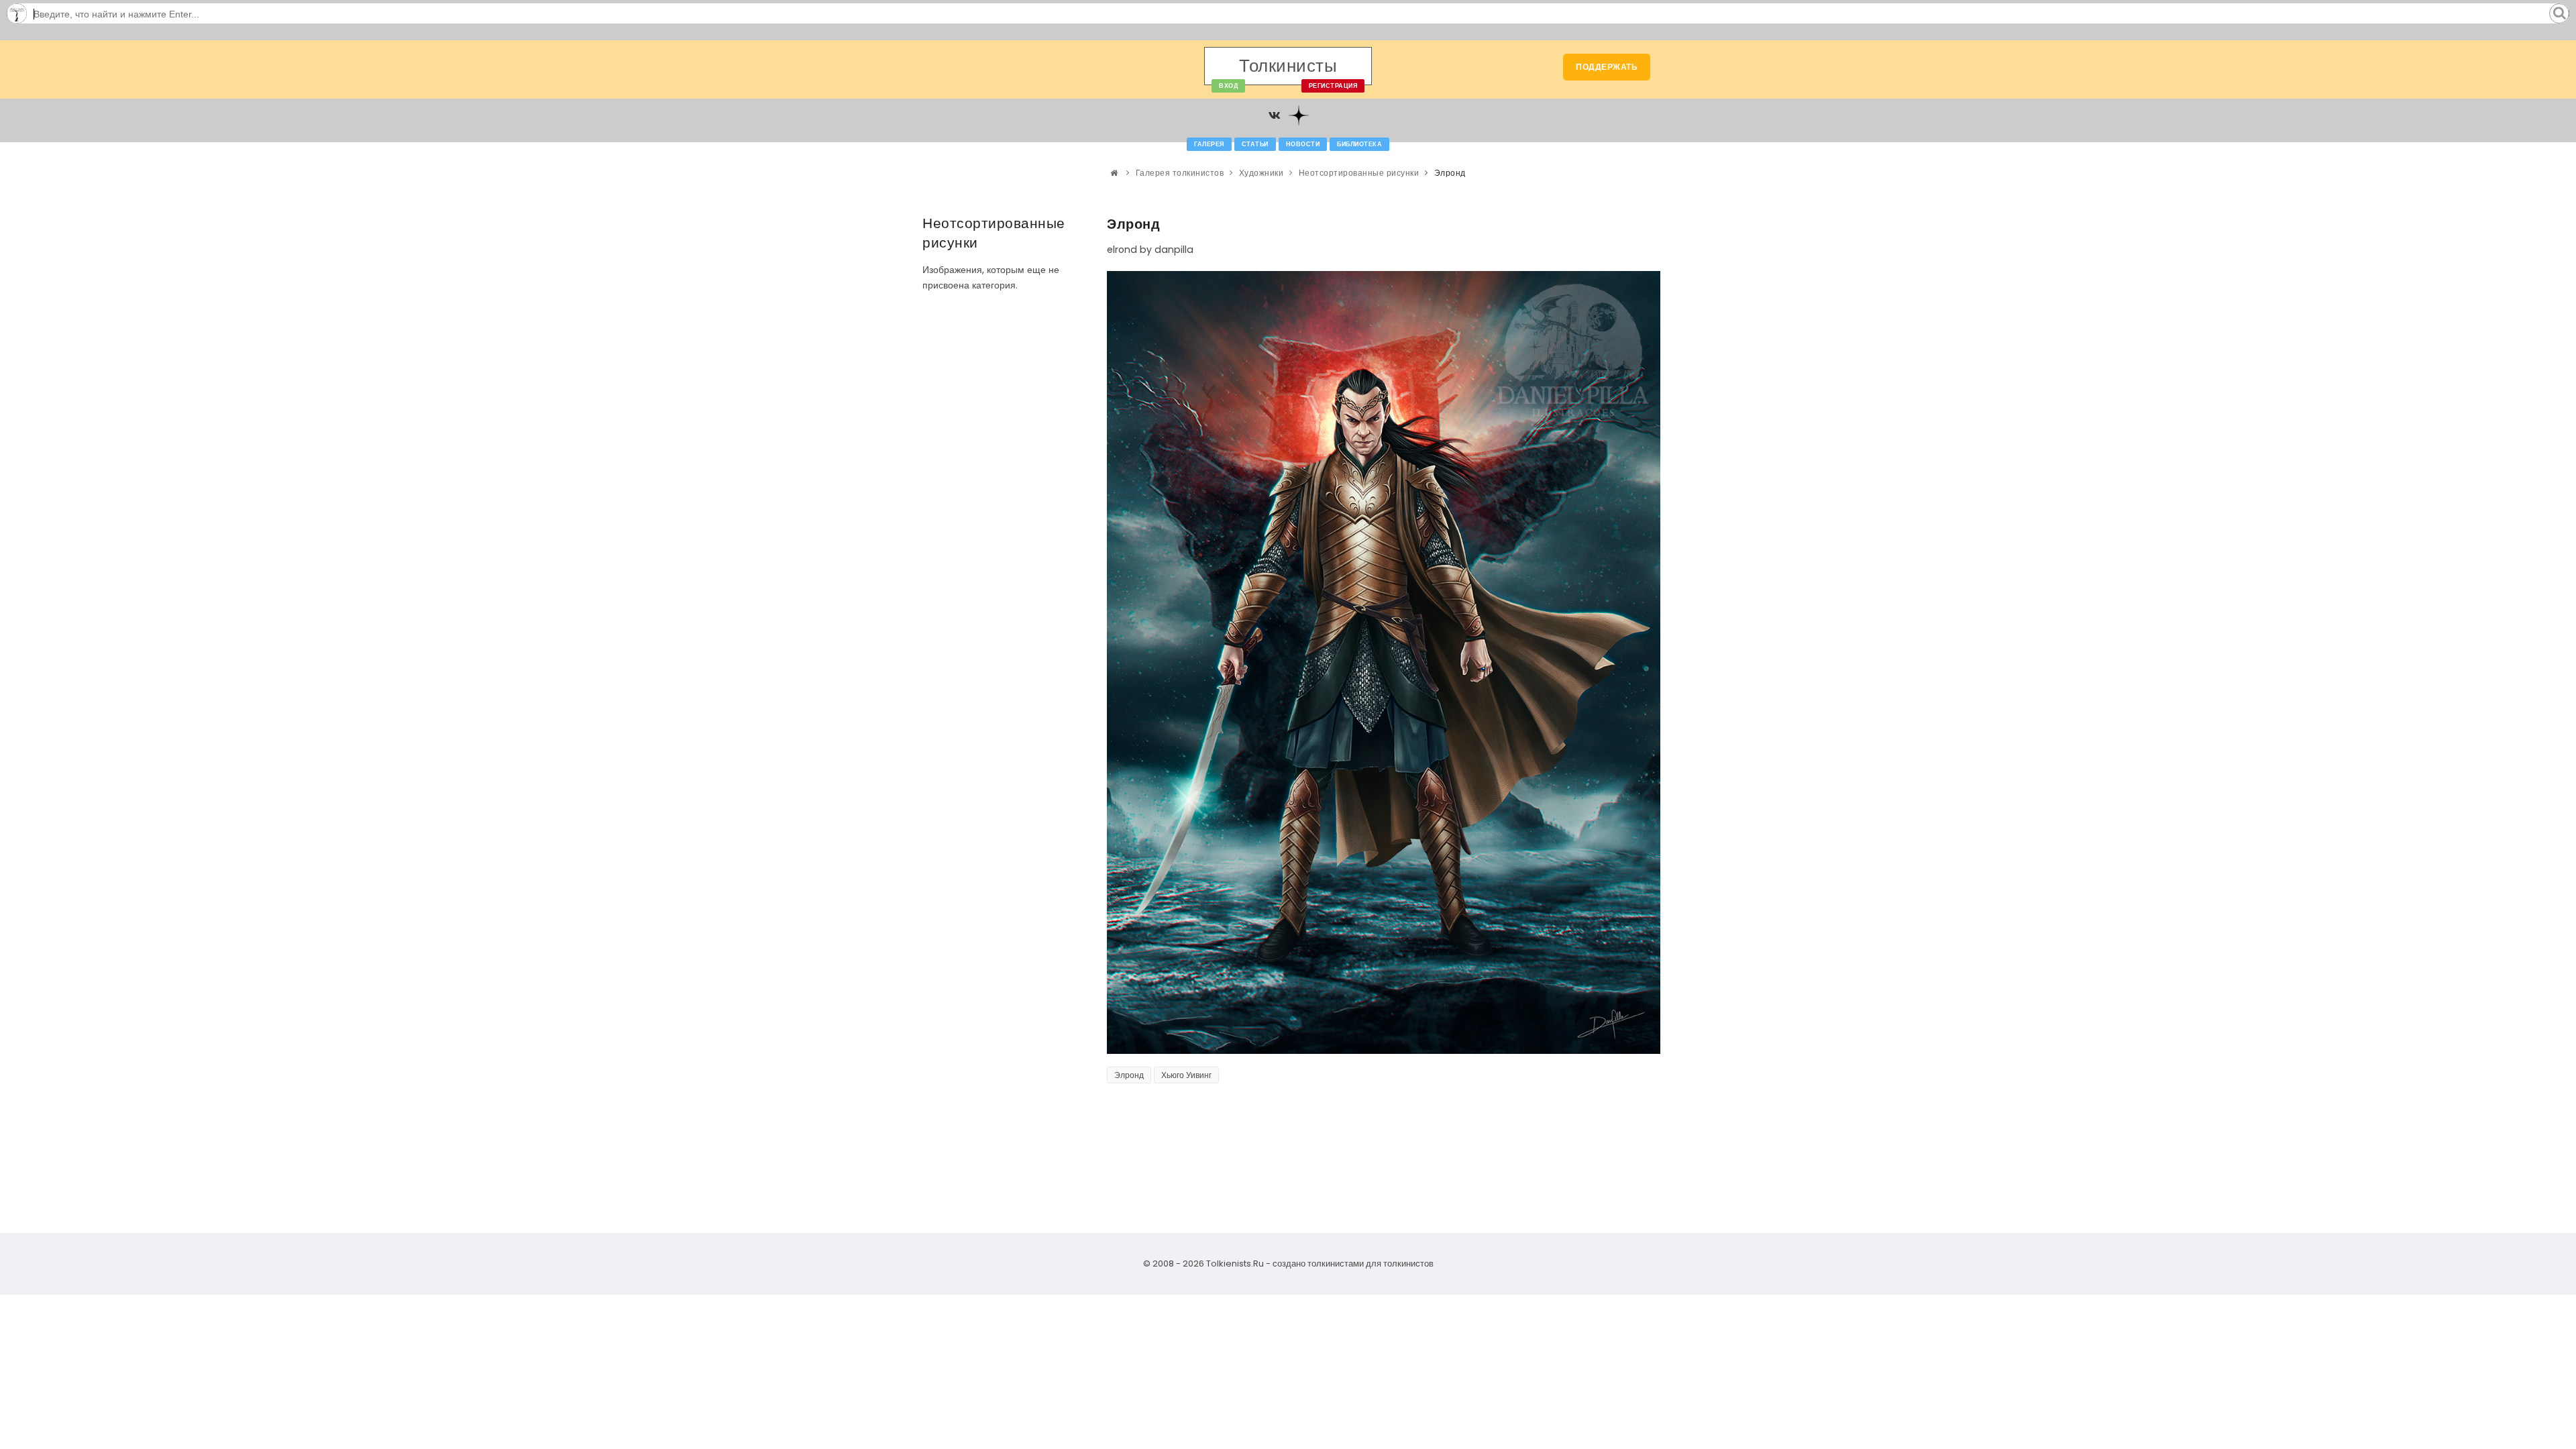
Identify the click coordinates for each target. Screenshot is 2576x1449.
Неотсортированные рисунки (1359, 173)
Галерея (1209, 144)
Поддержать (1607, 67)
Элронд (1129, 1075)
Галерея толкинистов (1180, 173)
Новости (1303, 144)
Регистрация (1333, 86)
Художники (1262, 173)
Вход (1228, 86)
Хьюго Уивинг (1186, 1075)
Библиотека (1359, 144)
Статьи (1255, 144)
